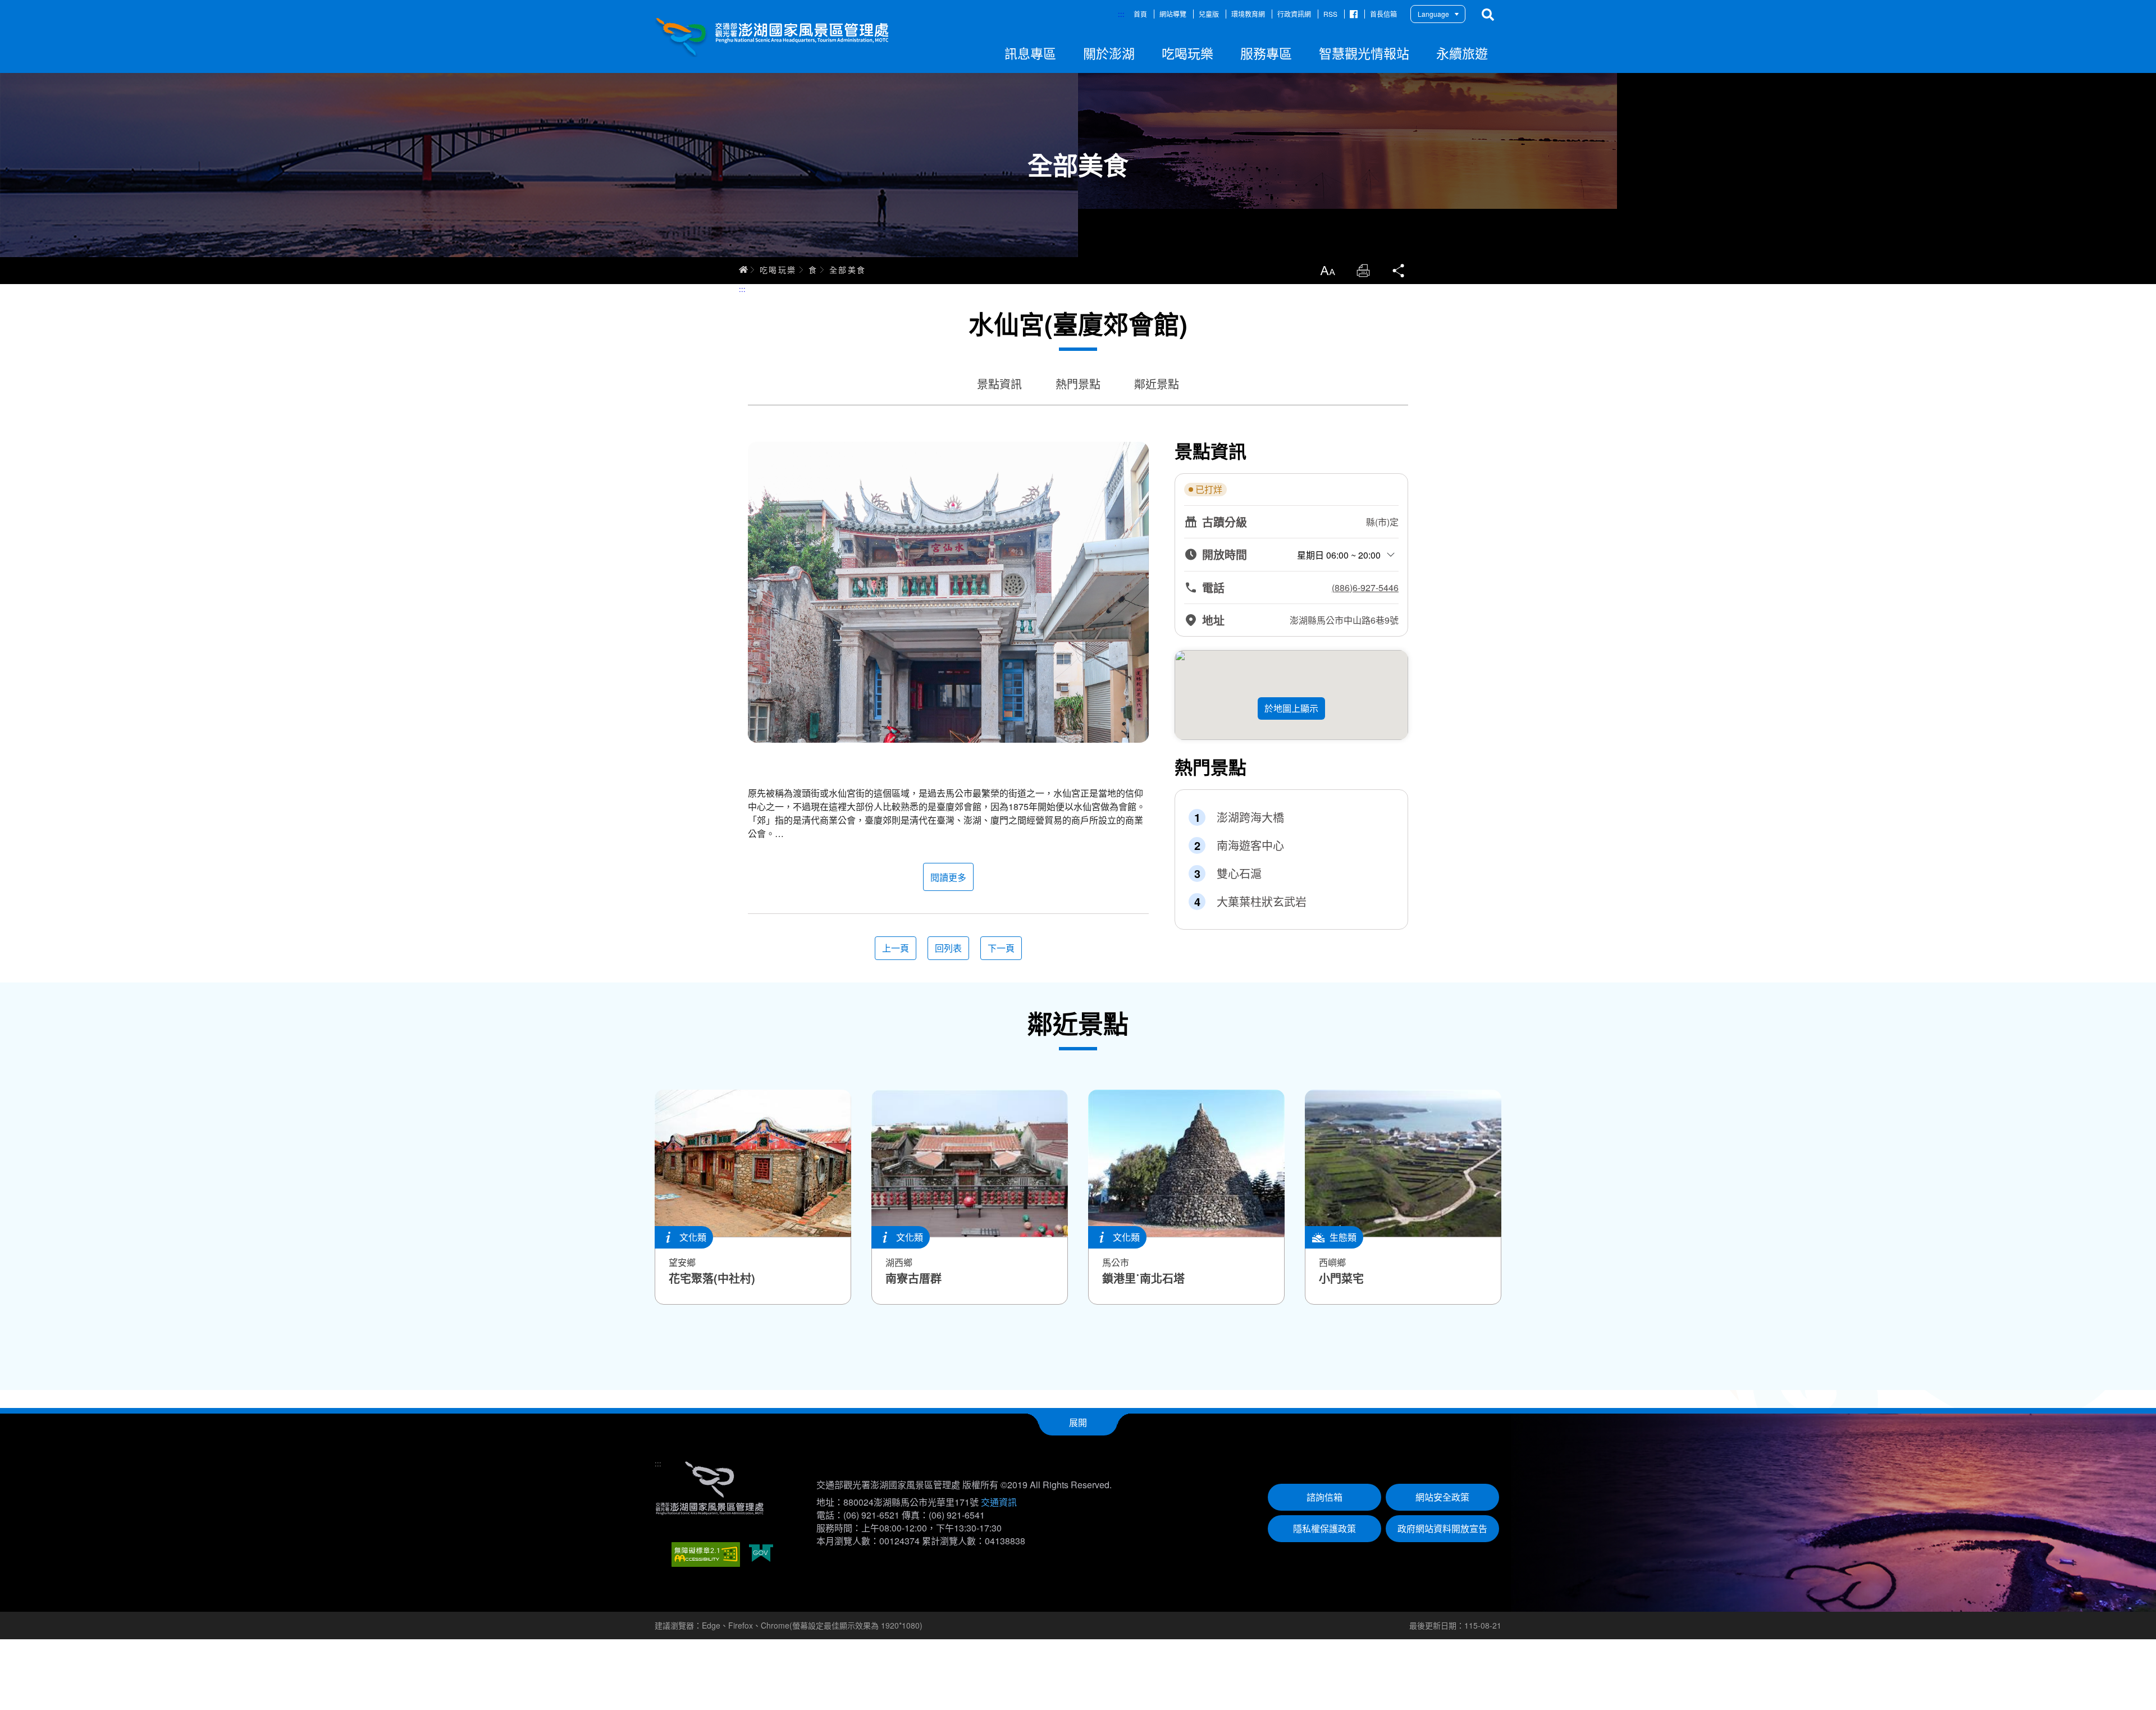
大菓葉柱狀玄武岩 (1262, 902)
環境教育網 (1248, 14)
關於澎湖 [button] (1109, 53)
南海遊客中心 (1250, 845)
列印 (1363, 271)
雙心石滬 (1239, 874)
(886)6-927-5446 (1365, 588)
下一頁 (1001, 948)
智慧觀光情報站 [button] (1364, 53)
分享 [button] (1399, 271)
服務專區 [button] (1266, 53)
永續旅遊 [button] (1462, 53)
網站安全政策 (1442, 1497)
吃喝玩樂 (778, 269)
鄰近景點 (1157, 384)
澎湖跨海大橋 (1250, 817)
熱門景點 (1078, 384)
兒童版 (1209, 14)
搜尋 (1488, 15)
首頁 (1140, 14)
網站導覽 (1173, 14)
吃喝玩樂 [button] (1187, 53)
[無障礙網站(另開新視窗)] (706, 1554)
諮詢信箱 (1324, 1497)
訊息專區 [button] (1030, 53)
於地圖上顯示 (1291, 708)
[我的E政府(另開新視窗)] (761, 1554)
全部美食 (848, 269)
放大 (1327, 271)
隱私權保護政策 (1324, 1528)
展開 (1078, 1422)
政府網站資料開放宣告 (1442, 1528)
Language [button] (1433, 14)
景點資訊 (999, 384)
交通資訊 (999, 1502)
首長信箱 (1383, 14)
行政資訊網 (1294, 14)
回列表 (948, 948)
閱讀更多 (948, 877)
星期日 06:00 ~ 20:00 (1339, 555)
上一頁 (896, 948)
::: (1121, 14)
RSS (1330, 14)
